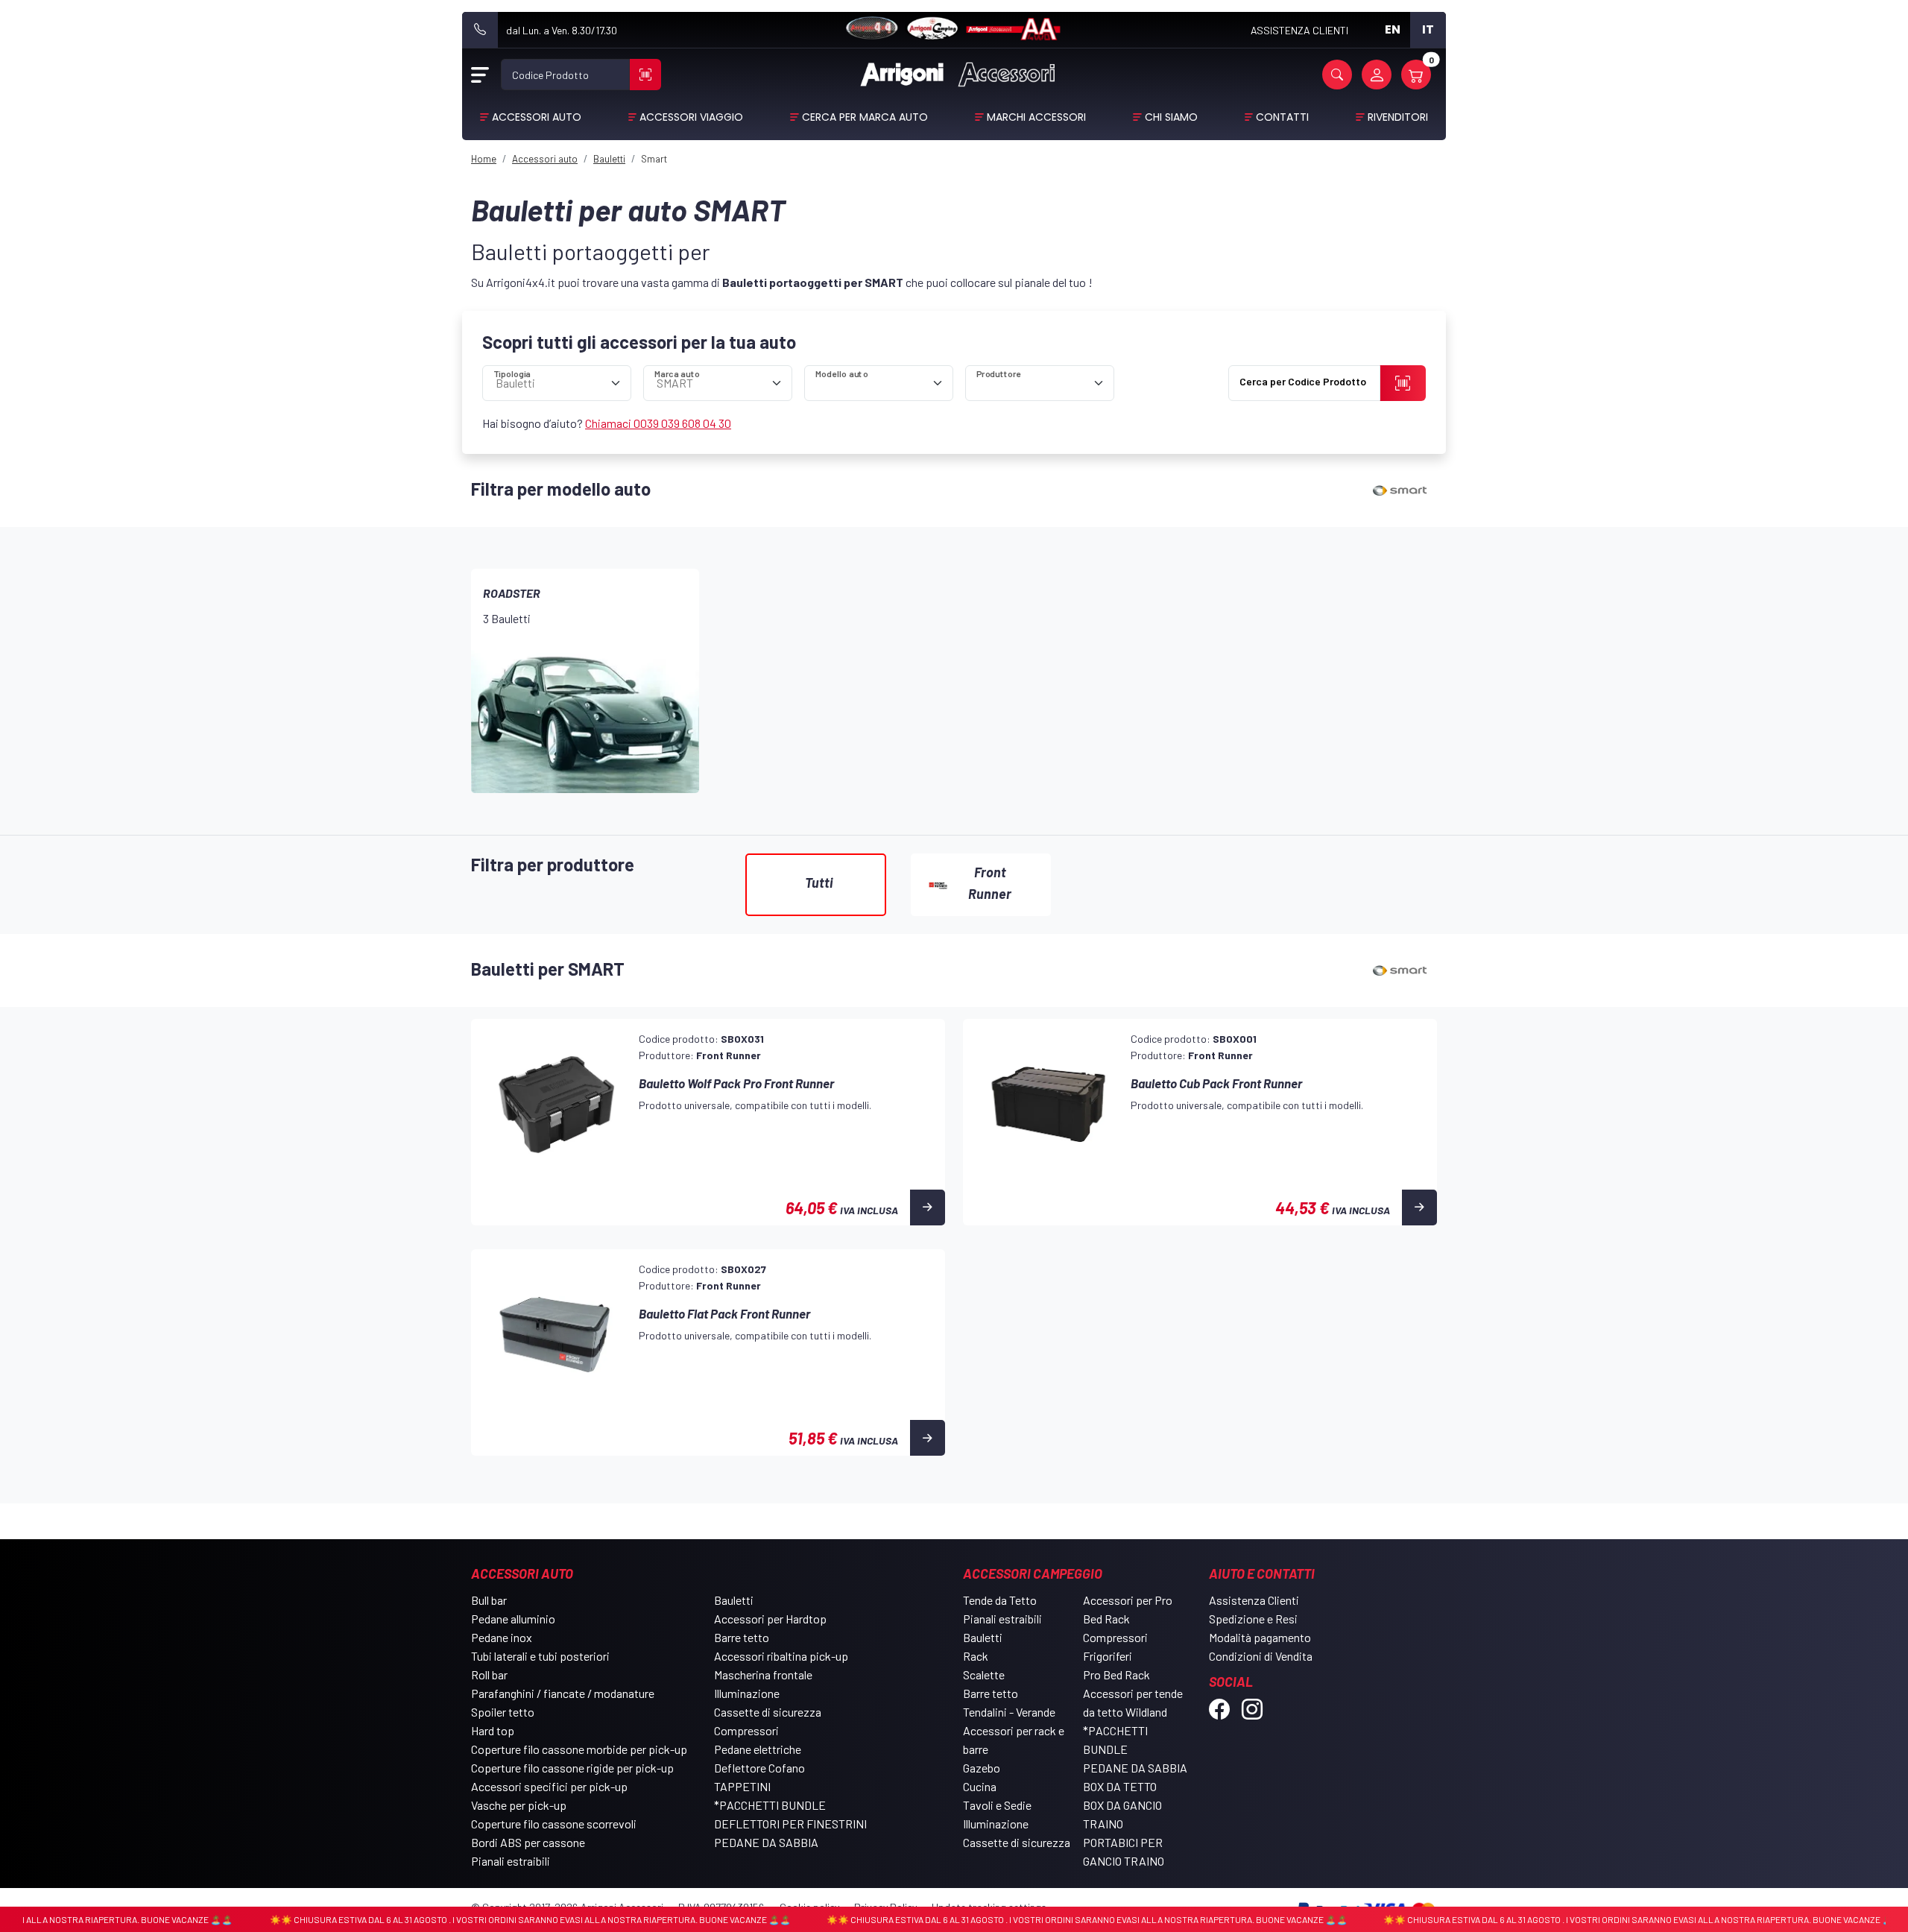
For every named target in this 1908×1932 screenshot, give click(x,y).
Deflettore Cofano (759, 1768)
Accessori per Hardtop (770, 1619)
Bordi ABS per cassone (528, 1842)
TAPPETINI (742, 1786)
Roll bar (489, 1674)
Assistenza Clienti (1254, 1600)
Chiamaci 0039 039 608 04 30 (658, 423)
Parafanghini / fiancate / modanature (563, 1693)
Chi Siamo (1171, 117)
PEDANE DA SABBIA (766, 1842)
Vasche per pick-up (519, 1805)
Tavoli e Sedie (997, 1805)
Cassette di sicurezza (768, 1712)
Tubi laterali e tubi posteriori (540, 1656)
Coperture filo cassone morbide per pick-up (579, 1749)
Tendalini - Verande (1009, 1712)
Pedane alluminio (513, 1619)
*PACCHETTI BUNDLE (770, 1805)
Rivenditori (1398, 117)
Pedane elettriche (758, 1749)
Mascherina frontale (763, 1674)
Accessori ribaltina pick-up (781, 1656)
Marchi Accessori (1036, 117)
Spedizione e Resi (1253, 1619)
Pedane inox (502, 1637)
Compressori (746, 1730)
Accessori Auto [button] (537, 117)
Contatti (1282, 117)
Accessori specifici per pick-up (549, 1786)
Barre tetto (742, 1637)
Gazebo (982, 1768)
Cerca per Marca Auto (865, 117)
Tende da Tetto (1000, 1600)
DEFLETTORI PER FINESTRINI (790, 1824)
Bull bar (489, 1600)
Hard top (493, 1730)
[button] (1337, 75)
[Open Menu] (480, 75)
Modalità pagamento (1260, 1637)
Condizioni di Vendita (1261, 1656)
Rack (976, 1656)
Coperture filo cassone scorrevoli (554, 1824)
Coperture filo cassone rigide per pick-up (572, 1768)
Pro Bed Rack (1116, 1674)
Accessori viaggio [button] (691, 117)
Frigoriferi (1108, 1656)
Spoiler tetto (503, 1712)
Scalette (984, 1674)
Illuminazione (747, 1693)
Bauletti (734, 1600)
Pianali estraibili (511, 1861)
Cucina (980, 1786)
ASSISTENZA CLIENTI (1299, 30)
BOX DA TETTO (1120, 1786)
